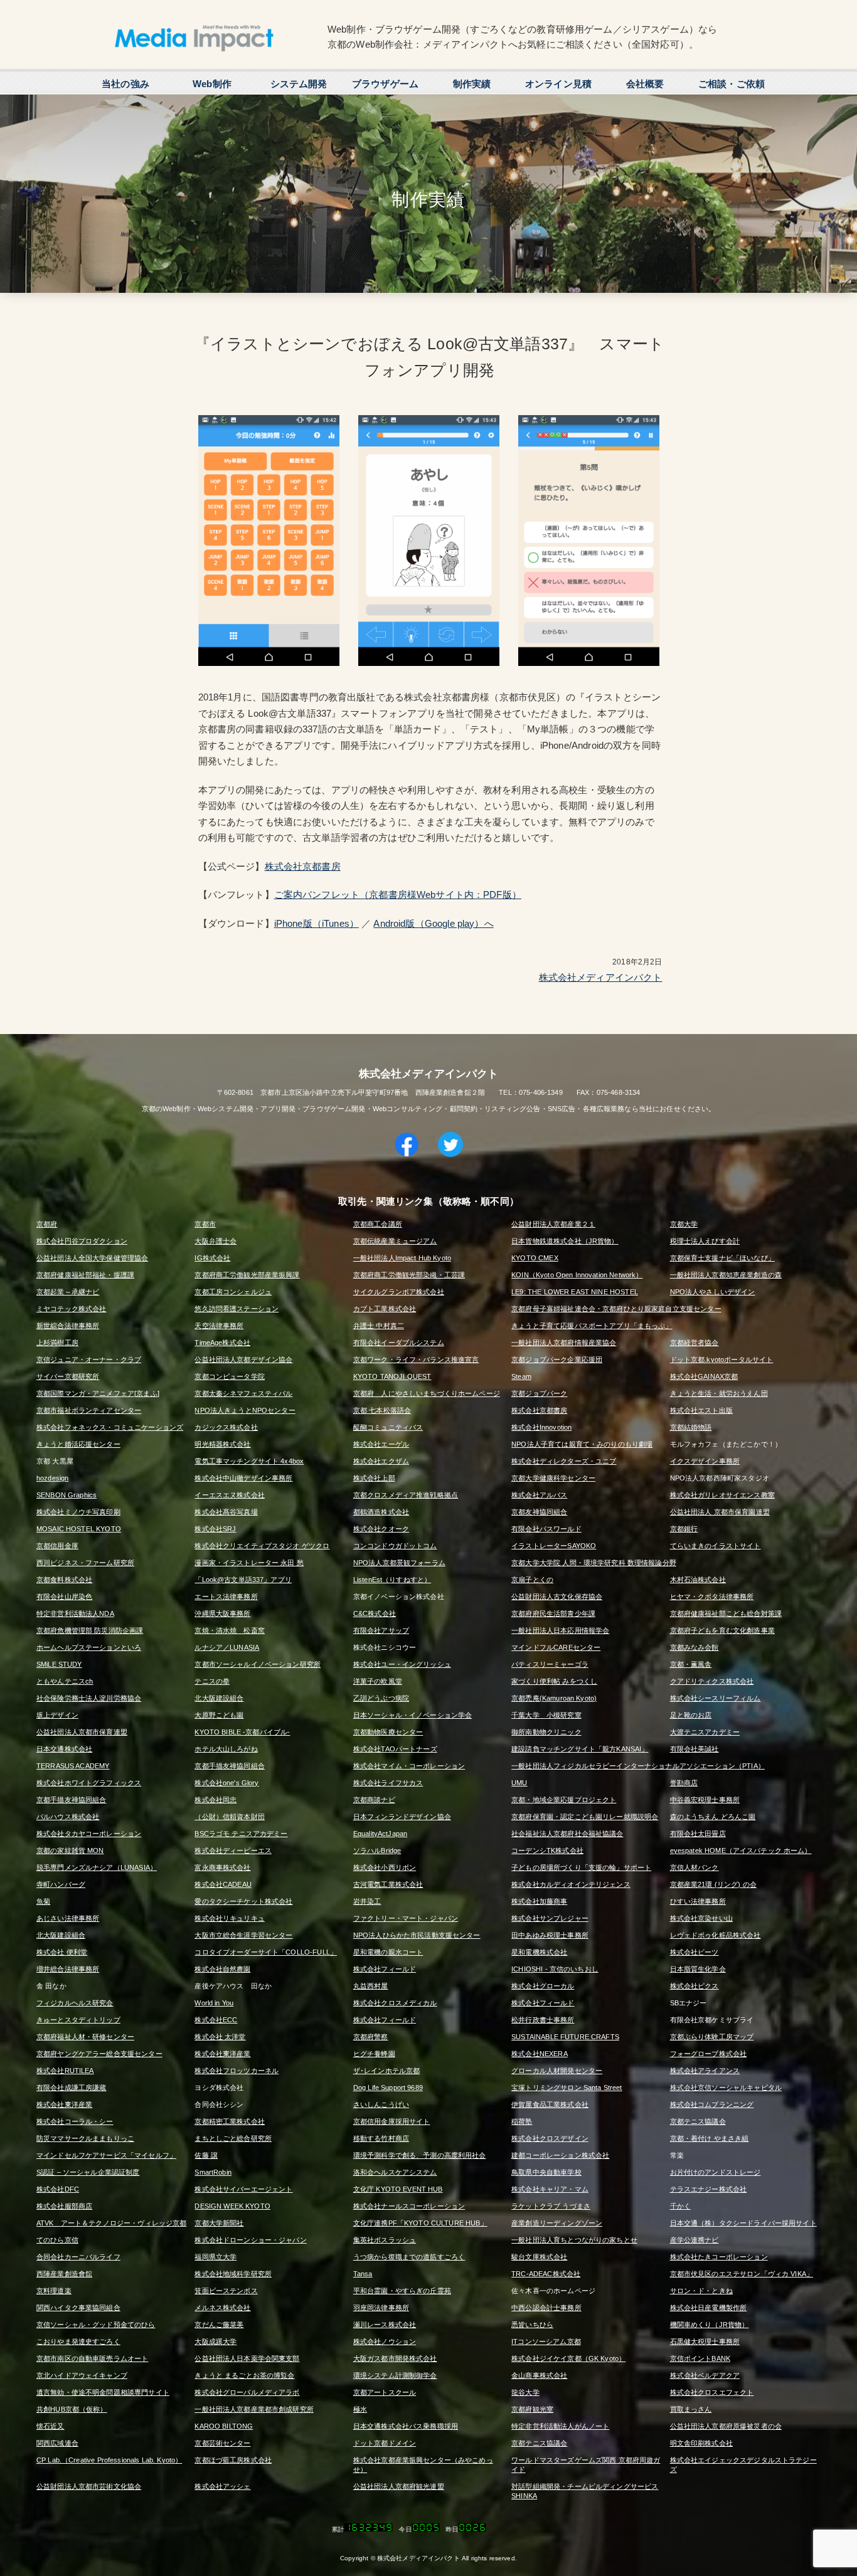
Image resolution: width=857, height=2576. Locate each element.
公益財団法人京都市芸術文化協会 (89, 2486)
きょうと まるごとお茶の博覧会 (244, 2375)
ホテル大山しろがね (226, 1749)
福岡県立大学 (216, 2257)
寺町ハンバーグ (61, 1884)
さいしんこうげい (381, 2104)
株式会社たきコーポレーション (719, 2257)
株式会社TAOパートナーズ (395, 1749)
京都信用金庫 (57, 1546)
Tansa (363, 2274)
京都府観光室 (532, 2409)
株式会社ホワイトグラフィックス (89, 1783)
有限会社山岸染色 (64, 1597)
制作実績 (472, 84)
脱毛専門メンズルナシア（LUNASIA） (97, 1867)
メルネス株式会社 (222, 2308)
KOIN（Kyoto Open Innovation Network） (577, 1275)
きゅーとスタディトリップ (78, 2020)
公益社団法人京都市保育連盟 (82, 1732)
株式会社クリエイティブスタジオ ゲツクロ (262, 1546)
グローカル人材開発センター (557, 2071)
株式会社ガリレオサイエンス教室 (722, 1495)
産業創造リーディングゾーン (557, 2223)
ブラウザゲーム (385, 84)
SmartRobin (213, 2172)
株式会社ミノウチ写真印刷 (78, 1512)
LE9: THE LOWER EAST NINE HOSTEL (575, 1292)
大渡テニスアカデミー (705, 1732)
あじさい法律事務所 (68, 1918)
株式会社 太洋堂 (220, 2037)
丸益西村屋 (371, 1986)
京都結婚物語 (691, 1427)
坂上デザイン (57, 1715)
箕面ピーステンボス (226, 2291)
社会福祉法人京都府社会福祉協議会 (567, 1834)
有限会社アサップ (381, 1630)
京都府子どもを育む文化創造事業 (722, 1630)
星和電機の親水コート (388, 1952)
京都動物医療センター (388, 1732)
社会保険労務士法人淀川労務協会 (89, 1698)
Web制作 (212, 84)
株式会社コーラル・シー (75, 2121)
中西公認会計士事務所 (546, 2308)
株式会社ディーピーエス (233, 1850)
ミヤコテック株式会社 (72, 1309)
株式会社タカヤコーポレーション (89, 1834)
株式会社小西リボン (385, 1867)
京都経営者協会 (695, 1343)
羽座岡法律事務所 (381, 2308)
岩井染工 (367, 1901)
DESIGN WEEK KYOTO (232, 2206)
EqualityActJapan (380, 1834)
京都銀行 (684, 1529)
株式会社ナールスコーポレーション (409, 2206)
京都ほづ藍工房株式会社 (233, 2460)
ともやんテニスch (65, 1681)
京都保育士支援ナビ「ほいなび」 (722, 1258)
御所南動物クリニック (546, 1732)
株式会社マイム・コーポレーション (409, 1766)
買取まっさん (691, 2409)
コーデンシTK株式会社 (547, 1850)
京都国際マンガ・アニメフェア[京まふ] (98, 1393)
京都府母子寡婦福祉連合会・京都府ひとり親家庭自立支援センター (616, 1309)
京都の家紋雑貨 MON (70, 1850)
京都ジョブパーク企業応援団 (557, 1359)
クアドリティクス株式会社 (712, 1681)
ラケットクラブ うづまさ (551, 2206)
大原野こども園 (219, 1715)
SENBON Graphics (67, 1495)
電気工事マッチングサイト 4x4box (249, 1461)
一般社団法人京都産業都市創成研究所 (254, 2409)
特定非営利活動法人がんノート (560, 2426)
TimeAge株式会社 (222, 1343)
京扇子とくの (532, 1580)
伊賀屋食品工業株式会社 (550, 2104)
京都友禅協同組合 (539, 1512)
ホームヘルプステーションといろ (89, 1647)
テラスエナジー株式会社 (709, 2189)
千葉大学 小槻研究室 (546, 1715)
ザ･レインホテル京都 (387, 2071)
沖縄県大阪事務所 (222, 1613)
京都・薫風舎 (691, 1664)
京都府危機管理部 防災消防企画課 (90, 1630)
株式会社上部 (374, 1478)
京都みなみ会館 (695, 1647)
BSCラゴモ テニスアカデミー (241, 1834)
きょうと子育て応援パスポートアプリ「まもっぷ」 (592, 1326)
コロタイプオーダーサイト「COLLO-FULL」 (266, 1952)
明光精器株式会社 (222, 1444)
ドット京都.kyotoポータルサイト (722, 1359)
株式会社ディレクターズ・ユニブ (564, 1461)
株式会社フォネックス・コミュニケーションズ (110, 1427)
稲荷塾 (522, 2121)
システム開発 (299, 84)
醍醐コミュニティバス (388, 1427)
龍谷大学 (525, 2392)
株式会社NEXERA (540, 2054)
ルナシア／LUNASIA (227, 1647)
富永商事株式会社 (222, 1867)
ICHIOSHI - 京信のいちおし (555, 1969)
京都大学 (684, 1224)
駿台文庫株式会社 (539, 2257)
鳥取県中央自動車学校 (546, 2172)
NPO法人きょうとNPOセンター (245, 1410)
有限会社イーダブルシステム (399, 1343)
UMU (519, 1783)
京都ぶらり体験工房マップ (712, 2037)
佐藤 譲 (206, 2155)
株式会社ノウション (385, 2341)
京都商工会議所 (378, 1224)
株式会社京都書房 (303, 866)
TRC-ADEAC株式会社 (546, 2274)
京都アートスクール (385, 2392)
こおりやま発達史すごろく (78, 2341)
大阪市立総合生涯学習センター (243, 1935)
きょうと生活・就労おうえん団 (719, 1393)
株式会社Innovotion (541, 1427)
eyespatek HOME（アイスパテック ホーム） (741, 1850)
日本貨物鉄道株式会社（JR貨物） (565, 1241)
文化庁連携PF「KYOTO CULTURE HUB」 (420, 2223)
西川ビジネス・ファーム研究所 (85, 1563)
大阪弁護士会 (216, 1241)
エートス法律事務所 (226, 1597)
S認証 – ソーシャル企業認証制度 (88, 2172)
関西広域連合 (57, 2443)
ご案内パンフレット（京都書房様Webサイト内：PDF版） (398, 895)
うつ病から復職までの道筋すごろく (409, 2257)
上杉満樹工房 (57, 1343)
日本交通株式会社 (64, 1749)
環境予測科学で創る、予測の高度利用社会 (420, 2155)
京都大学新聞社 (219, 2223)
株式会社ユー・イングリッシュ (402, 1664)
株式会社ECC (216, 2020)
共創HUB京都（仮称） (72, 2409)
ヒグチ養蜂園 (374, 2054)
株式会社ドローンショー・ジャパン (250, 2240)
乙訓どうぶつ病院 (381, 1698)
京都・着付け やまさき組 (710, 2138)
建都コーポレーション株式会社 (560, 2155)
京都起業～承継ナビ (68, 1292)
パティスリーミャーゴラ (550, 1664)
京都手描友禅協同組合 (230, 1766)
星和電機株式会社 (539, 1952)
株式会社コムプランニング (712, 2104)
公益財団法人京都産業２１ (553, 1224)
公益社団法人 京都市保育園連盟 (720, 1512)
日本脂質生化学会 (698, 1969)
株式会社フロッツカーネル (237, 2071)
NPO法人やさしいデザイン (713, 1292)
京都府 (47, 1224)
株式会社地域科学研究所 (233, 2274)
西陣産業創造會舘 (64, 2274)
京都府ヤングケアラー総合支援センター (99, 2054)
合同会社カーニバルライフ (78, 2257)
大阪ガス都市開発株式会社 (395, 2358)
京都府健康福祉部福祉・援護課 (85, 1275)
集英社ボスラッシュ (385, 2240)
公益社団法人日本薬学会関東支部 (247, 2358)
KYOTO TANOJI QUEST (392, 1376)
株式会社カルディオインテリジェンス (571, 1884)
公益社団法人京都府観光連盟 (399, 2486)
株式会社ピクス (695, 1986)
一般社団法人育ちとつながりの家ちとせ (574, 2240)
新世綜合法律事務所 (68, 1326)
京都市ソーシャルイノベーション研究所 (258, 1664)
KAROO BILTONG (224, 2426)
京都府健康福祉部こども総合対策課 (726, 1613)
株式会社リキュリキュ (230, 1918)
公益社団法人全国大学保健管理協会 (92, 1258)
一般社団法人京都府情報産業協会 (564, 1343)
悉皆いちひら (532, 2325)
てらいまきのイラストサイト (716, 1546)
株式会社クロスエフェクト (712, 2392)
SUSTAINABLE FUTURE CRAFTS (565, 2037)
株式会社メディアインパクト (601, 977)
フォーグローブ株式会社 (709, 2054)
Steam (521, 1376)
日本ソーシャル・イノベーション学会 (413, 1715)
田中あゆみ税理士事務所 (550, 1935)
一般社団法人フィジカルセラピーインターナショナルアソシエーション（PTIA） (638, 1766)
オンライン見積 (558, 84)
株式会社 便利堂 (62, 1952)
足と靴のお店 (691, 1715)
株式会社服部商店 (64, 2206)
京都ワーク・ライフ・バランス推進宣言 (416, 1359)
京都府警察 (371, 2037)
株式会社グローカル (543, 1986)
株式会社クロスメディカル (395, 2003)
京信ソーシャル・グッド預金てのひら (96, 2325)
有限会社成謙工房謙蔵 (72, 2088)
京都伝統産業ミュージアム (395, 1241)
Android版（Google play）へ (433, 923)
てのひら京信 (57, 2240)
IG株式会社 (212, 1258)
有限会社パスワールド (546, 1529)
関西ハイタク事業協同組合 (78, 2308)
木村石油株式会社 (698, 1580)
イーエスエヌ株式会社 (230, 1495)
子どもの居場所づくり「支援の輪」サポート (581, 1867)
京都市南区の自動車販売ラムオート (92, 2358)
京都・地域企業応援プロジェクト (564, 1800)
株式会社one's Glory (226, 1783)
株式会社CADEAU (223, 1884)
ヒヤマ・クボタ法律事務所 (712, 1597)
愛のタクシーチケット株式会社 (243, 1901)
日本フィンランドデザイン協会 (402, 1817)
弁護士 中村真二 (379, 1326)
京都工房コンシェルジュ (233, 1292)
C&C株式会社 (375, 1613)
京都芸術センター (222, 2443)
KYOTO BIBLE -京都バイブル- (242, 1732)
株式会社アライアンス (705, 2071)
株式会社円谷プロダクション (82, 1241)
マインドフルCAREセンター (556, 1647)
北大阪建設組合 (219, 1698)
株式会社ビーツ (695, 1952)
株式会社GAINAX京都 (704, 1376)
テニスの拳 (212, 1681)
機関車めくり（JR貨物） (710, 2325)
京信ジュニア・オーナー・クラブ (89, 1359)
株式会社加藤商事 (539, 1901)
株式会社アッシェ (222, 2486)
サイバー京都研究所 (68, 1376)
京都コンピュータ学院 (230, 1376)
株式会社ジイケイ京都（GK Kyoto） (568, 2358)
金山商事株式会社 (539, 2375)
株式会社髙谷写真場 (226, 1512)
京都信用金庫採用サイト (392, 2121)
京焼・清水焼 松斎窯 (230, 1630)
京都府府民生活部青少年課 (553, 1613)
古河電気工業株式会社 (388, 1884)
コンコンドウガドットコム (395, 1546)
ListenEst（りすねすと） (392, 1580)
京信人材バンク (695, 1867)
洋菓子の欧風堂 (378, 1681)
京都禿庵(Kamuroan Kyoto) (554, 1698)
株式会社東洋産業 (222, 2054)
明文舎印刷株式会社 (701, 2443)
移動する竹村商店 (381, 2138)
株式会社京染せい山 (701, 1918)
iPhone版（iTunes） (317, 923)
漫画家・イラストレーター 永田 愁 (249, 1563)
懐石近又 (51, 2426)
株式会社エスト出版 (701, 1410)
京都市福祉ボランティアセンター (89, 1410)
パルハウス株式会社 (68, 1817)
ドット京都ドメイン (385, 2443)
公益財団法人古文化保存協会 (557, 1597)
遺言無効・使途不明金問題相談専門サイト (103, 2392)
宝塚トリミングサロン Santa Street (567, 2088)
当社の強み (125, 84)
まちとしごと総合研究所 (233, 2138)
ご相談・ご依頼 (732, 84)
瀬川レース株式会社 (385, 2325)
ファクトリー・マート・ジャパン (406, 1918)
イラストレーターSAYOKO (554, 1546)
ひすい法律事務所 (698, 1901)
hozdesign (52, 1478)
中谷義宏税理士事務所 (705, 1800)
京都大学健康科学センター (553, 1478)
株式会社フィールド (385, 1969)
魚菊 (43, 1901)
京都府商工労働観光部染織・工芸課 (409, 1275)
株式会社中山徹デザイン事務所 (243, 1478)
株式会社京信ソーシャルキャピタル (726, 2088)
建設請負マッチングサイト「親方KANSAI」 (580, 1749)
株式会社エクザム (381, 1461)
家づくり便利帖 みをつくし (554, 1681)
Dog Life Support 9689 (388, 2088)
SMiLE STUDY (59, 1664)
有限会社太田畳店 (698, 1834)
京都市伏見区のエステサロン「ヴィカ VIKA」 (742, 2274)
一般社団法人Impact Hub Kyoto (402, 1258)
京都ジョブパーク (539, 1393)
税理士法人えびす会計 (705, 1241)
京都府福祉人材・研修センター (85, 2037)
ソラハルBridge (377, 1850)
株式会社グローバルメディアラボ (247, 2392)
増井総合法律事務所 (68, 1969)
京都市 (205, 1224)
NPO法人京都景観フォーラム (399, 1563)
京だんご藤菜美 (219, 2325)
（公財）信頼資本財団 (230, 1817)
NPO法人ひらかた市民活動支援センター (417, 1935)
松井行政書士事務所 (543, 2020)
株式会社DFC (58, 2189)
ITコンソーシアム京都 (546, 2341)
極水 (360, 2409)
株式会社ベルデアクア (705, 2375)
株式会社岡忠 (216, 1800)
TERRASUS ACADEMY (73, 1766)
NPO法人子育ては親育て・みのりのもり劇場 (582, 1444)
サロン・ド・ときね (701, 2291)
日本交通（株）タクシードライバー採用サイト (743, 2223)
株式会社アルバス (539, 1495)
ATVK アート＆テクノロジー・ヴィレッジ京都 (111, 2223)
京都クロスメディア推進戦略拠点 (406, 1495)
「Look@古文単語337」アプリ (243, 1580)
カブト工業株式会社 (385, 1309)
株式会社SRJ (215, 1529)
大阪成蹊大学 (216, 2341)
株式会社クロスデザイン (550, 2138)
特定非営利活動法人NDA (75, 1613)
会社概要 (645, 84)
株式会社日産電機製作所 (709, 2308)
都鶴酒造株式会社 (381, 1512)
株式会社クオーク (381, 1529)
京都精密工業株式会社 (230, 2121)
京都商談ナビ (374, 1800)
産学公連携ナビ (695, 2240)
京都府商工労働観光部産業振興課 (247, 1275)
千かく (680, 2206)
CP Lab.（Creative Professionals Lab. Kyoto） (109, 2460)
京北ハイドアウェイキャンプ (82, 2375)
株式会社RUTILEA (65, 2071)
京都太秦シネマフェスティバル (243, 1393)
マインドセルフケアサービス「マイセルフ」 (106, 2155)
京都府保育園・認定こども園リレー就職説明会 (585, 1817)
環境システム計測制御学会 (395, 2375)
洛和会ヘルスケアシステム (395, 2172)
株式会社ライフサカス (388, 1783)
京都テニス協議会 (698, 2121)
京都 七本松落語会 (382, 1410)
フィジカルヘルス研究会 (75, 2003)
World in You (214, 2003)
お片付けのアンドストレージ (716, 2172)
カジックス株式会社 (226, 1427)
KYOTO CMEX (535, 1258)
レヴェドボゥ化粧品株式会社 (716, 1935)
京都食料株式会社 (64, 1580)
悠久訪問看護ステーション (237, 1309)
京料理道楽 (54, 2291)
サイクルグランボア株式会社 (399, 1292)
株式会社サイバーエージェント (243, 2189)
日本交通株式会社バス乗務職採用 (406, 2426)
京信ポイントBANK (700, 2358)
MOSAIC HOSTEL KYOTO (79, 1529)
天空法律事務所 (219, 1326)
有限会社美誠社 (695, 1749)
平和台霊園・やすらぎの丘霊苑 (402, 2291)
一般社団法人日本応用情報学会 (560, 1630)
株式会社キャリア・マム (550, 2189)
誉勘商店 (684, 1783)
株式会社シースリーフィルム (716, 1698)
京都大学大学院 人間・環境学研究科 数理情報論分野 (594, 1563)
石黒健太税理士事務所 (705, 2341)
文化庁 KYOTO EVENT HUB (398, 2189)
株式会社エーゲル (381, 1444)
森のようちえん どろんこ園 (713, 1817)
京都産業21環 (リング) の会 (713, 1884)
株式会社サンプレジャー (550, 1918)
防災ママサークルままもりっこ (85, 2138)
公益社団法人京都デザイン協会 (243, 1359)
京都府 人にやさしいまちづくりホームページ (427, 1393)
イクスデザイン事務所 (705, 1461)
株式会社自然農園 (222, 1969)
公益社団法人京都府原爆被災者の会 (726, 2426)
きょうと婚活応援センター (78, 1444)
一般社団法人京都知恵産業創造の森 (726, 1275)
